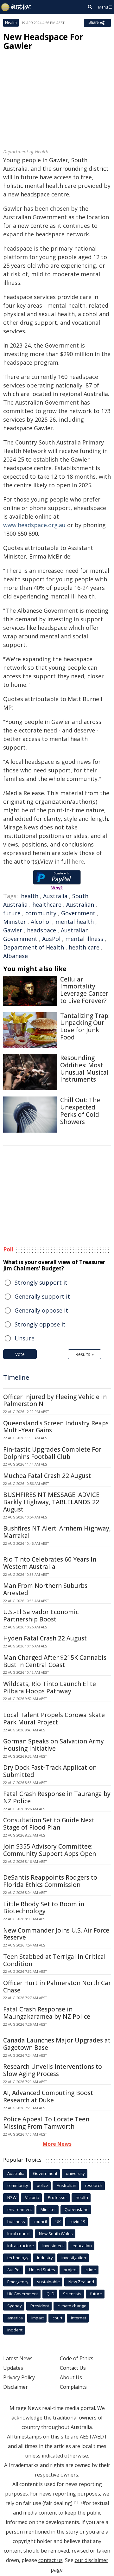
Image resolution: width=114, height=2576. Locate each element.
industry (45, 2258)
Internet (79, 2318)
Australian (80, 904)
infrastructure (21, 2246)
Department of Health (34, 947)
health (30, 896)
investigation (74, 2258)
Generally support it (42, 1296)
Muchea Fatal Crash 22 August (47, 1476)
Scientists (72, 2294)
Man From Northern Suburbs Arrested (45, 1589)
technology (18, 2258)
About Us (71, 2377)
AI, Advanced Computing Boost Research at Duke (48, 2097)
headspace (41, 930)
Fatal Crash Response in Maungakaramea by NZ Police (47, 2013)
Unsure (25, 1338)
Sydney (15, 2306)
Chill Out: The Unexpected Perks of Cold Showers (80, 1111)
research (94, 2185)
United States (42, 2270)
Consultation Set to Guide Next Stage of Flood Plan (49, 1824)
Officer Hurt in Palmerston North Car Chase (57, 1987)
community (41, 913)
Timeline (16, 1377)
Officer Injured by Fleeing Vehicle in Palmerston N (55, 1400)
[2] (82, 2502)
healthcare (47, 904)
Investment (53, 2246)
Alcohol (41, 922)
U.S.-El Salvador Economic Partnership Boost (41, 1616)
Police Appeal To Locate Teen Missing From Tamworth (46, 2123)
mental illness (84, 939)
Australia (55, 896)
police (42, 2185)
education (82, 2246)
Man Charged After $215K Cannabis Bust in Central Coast (55, 1661)
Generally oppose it (41, 1310)
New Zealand (81, 2282)
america (15, 2318)
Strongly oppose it (40, 1324)
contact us (51, 2560)
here (78, 861)
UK (58, 2221)
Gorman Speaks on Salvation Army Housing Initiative (54, 1745)
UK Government (23, 2294)
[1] (76, 2502)
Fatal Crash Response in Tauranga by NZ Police (57, 1797)
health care (84, 947)
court (57, 2318)
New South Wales (56, 2234)
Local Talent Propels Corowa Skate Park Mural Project (54, 1719)
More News (57, 2144)
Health (11, 23)
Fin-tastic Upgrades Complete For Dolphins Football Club (52, 1453)
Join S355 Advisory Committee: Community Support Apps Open (50, 1850)
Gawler (13, 930)
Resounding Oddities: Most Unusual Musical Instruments (84, 1069)
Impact (38, 2318)
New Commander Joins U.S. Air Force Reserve (56, 1934)
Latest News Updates (18, 2363)
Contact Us (73, 2368)
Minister (15, 922)
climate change (72, 2306)
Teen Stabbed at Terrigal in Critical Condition (54, 1960)
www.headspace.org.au (34, 525)
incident (15, 2330)
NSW (12, 2197)
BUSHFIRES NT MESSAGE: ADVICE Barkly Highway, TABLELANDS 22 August (51, 1502)
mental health (75, 922)
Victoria (32, 2197)
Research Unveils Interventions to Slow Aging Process (53, 2070)
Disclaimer (16, 2387)
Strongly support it (41, 1282)
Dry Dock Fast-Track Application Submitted (50, 1771)
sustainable (48, 2282)
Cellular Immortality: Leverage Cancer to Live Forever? (84, 990)
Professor (57, 2197)
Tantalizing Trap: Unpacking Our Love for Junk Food (85, 1026)
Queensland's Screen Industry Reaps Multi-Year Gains (56, 1427)
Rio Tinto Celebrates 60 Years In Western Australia (50, 1563)
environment (20, 2209)
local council (19, 2234)
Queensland (77, 2209)
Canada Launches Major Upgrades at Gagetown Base (57, 2044)
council (40, 2221)
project (70, 2270)
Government (78, 913)
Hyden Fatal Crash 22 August (45, 1638)
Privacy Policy (19, 2377)
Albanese (16, 956)
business (16, 2221)
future (12, 913)
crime (91, 2270)
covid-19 (77, 2221)
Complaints (73, 2387)
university (75, 2173)
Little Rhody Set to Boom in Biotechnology (44, 1908)
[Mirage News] (16, 7)
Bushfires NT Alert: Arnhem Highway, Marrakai (57, 1532)
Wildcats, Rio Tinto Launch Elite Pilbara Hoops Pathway (50, 1688)
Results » (85, 1354)
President (40, 2306)
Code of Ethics (77, 2358)
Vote (20, 1354)
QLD (51, 2294)
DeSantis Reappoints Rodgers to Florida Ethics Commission (50, 1881)
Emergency (18, 2282)
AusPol (51, 939)
